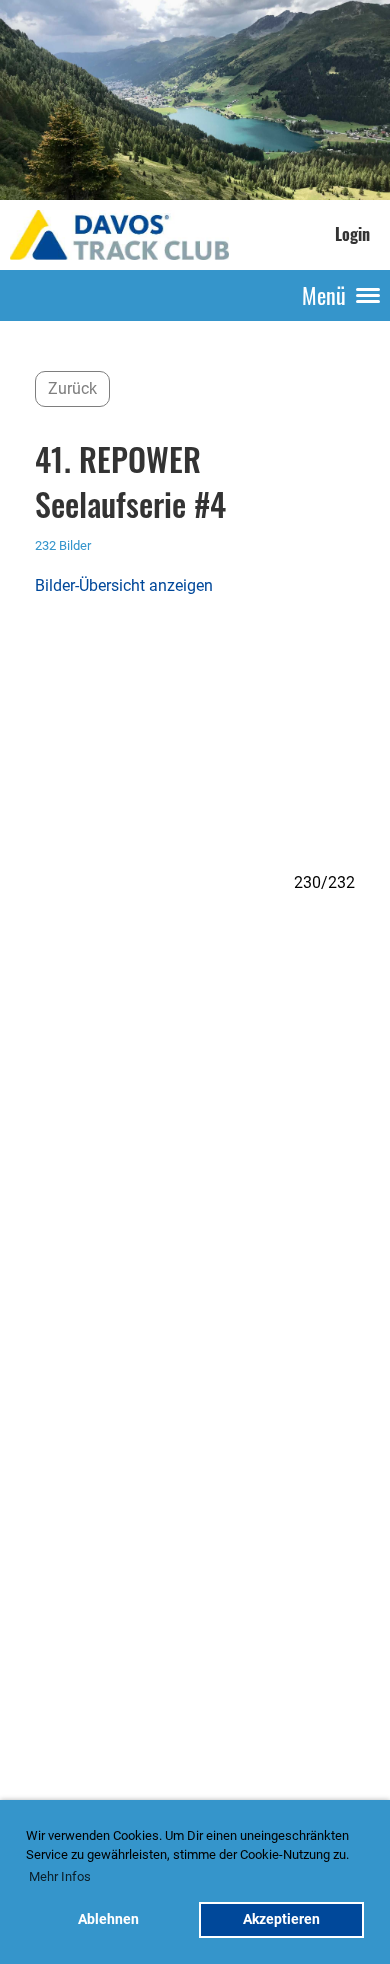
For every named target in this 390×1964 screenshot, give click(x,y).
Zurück (72, 388)
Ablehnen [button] (108, 1919)
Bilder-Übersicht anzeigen (124, 585)
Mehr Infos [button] (60, 1876)
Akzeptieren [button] (281, 1919)
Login (352, 234)
